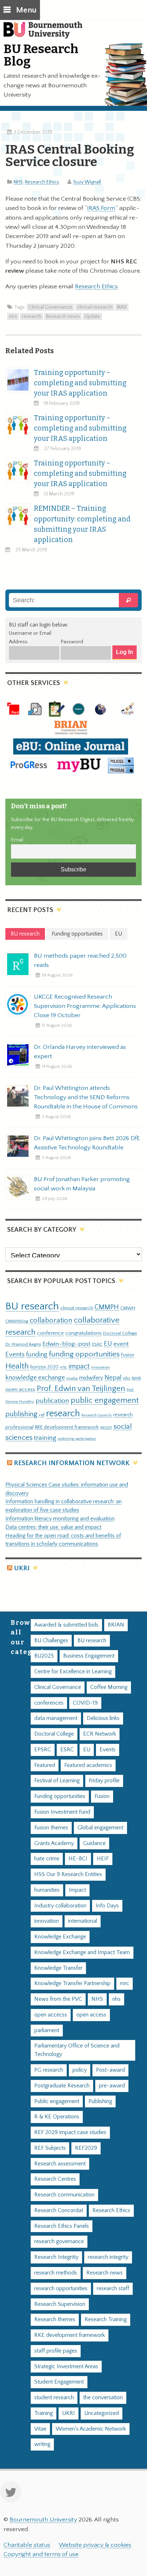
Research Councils (97, 1415)
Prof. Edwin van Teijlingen (81, 1389)
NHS (18, 182)
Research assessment (60, 2164)
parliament (47, 2031)
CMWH (128, 1308)
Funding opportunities (60, 1796)
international (83, 1921)
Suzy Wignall (87, 182)
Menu (26, 10)
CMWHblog (17, 1321)
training (45, 1438)
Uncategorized (102, 2413)
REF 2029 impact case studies (70, 2132)
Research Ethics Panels (62, 2226)
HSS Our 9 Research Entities (68, 1874)
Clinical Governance (50, 307)
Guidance (94, 1843)
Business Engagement (89, 1656)
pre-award (112, 2086)
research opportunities (61, 2289)
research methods (56, 2273)
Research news (63, 316)
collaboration (51, 1320)
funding (37, 1354)
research (32, 316)
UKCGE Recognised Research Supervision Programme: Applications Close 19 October (85, 1006)
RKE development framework (67, 1427)
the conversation (103, 2398)
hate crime (47, 1859)
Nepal (113, 1378)
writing (42, 2444)
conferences (49, 1703)
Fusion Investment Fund (62, 1812)
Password (72, 642)
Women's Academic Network (91, 2429)
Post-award (110, 2070)
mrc (125, 1983)
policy (80, 2070)
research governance (59, 2242)
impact (79, 1366)
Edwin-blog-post (67, 1344)
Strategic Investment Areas (66, 2367)
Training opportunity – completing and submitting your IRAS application (80, 383)
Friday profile (104, 1781)
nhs (13, 316)
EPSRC (43, 1750)
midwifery (91, 1378)
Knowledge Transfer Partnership (72, 1983)
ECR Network (100, 1734)
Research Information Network (72, 1463)
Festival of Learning (57, 1781)
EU (108, 1344)
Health (17, 1366)
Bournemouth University (46, 34)
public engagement (105, 1400)
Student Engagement (59, 2382)
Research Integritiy (56, 2257)
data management (56, 1718)
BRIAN (116, 1625)
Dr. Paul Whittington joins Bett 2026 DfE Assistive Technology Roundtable (87, 1143)
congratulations (83, 1333)
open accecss (51, 2015)
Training (44, 2413)
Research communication (64, 2195)
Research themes (55, 2320)
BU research (32, 1306)
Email (17, 840)
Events (15, 1354)
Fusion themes (51, 1828)
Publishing (100, 2101)
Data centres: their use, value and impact (53, 1527)
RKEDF (106, 1428)
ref (42, 1415)
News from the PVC (58, 1999)
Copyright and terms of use (41, 2554)
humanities (47, 1890)
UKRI (22, 1568)
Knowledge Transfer (58, 1968)
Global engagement (100, 1828)
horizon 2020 (44, 1367)
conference (50, 1333)
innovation (100, 1367)
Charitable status (27, 2545)
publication (52, 1401)
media (72, 1378)
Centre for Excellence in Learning (73, 1672)
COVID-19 (85, 1703)
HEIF (103, 1859)
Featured (45, 1765)
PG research (49, 2070)
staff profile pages (56, 2351)
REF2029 (86, 2148)
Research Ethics (42, 182)
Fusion (128, 1355)
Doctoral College (120, 1333)
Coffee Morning (109, 1687)
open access (20, 1389)
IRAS (122, 307)
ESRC (97, 1344)
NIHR (136, 1378)
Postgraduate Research (62, 2086)
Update (92, 316)
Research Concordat (59, 2211)
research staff (113, 2289)
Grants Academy (54, 1843)
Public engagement (57, 2101)
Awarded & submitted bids (66, 1625)
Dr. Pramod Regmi (23, 1344)
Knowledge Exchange (60, 1937)
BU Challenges (51, 1641)
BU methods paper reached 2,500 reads (80, 960)
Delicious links (103, 1718)
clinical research (95, 307)
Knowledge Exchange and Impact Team (82, 1952)
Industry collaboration (60, 1906)
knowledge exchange (35, 1378)
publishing (21, 1414)
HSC (64, 1367)
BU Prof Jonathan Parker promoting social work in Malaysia (82, 1184)
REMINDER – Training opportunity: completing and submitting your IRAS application (82, 524)
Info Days (107, 1906)
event (121, 1344)
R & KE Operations (57, 2117)
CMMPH (107, 1307)
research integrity (108, 2257)
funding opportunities (84, 1354)
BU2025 (44, 1656)
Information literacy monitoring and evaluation (60, 1519)
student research (54, 2398)
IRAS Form (101, 208)
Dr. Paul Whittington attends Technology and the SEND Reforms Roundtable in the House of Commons (86, 1097)
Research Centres (55, 2179)
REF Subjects (50, 2148)
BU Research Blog (41, 55)
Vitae (40, 2429)
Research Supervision (60, 2304)
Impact (77, 1890)
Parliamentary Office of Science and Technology (77, 2050)
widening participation (77, 1439)
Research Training (106, 2320)
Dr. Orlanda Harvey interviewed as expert (80, 1052)
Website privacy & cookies (95, 2545)
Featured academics (88, 1765)
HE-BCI (78, 1859)
